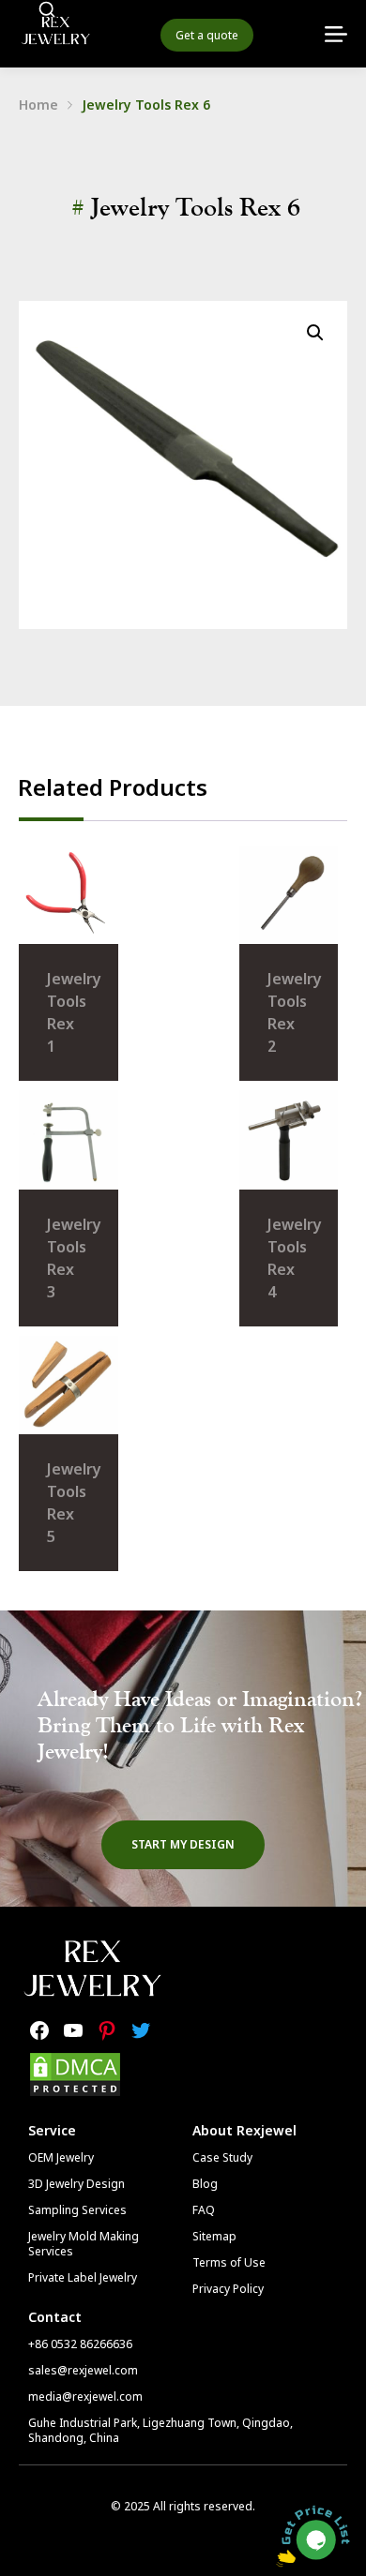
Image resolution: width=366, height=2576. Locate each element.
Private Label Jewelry (83, 2277)
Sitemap (214, 2236)
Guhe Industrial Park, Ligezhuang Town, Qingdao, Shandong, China (160, 2430)
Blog (205, 2184)
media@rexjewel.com (85, 2396)
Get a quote (207, 35)
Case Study (222, 2157)
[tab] (113, 787)
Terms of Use (229, 2262)
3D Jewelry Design (76, 2184)
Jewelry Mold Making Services (84, 2244)
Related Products (113, 787)
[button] (315, 333)
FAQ (204, 2210)
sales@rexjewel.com (83, 2370)
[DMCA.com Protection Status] (75, 2092)
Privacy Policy (228, 2289)
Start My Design (183, 1844)
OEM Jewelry (61, 2157)
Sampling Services (77, 2210)
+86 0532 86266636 (80, 2344)
